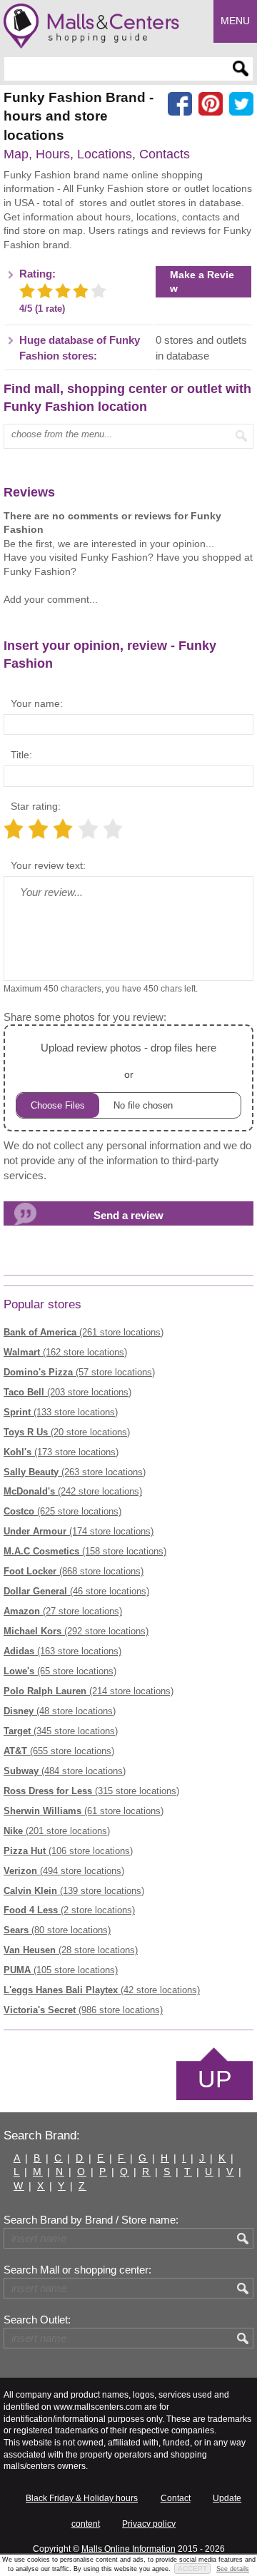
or (128, 1061)
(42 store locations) (102, 1990)
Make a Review (202, 281)
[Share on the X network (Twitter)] (241, 104)
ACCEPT (192, 2569)
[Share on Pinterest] (211, 104)
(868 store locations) (74, 1571)
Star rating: (36, 806)
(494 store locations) (64, 1871)
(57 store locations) (79, 1372)
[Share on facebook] (180, 104)
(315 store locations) (91, 1791)
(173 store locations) (61, 1452)
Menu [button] (235, 21)
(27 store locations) (63, 1611)
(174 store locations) (79, 1531)
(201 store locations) (57, 1831)
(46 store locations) (76, 1591)
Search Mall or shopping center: (77, 2270)
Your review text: (48, 865)
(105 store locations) (61, 1970)
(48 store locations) (60, 1711)
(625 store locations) (62, 1511)
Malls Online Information (128, 2549)
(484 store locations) (65, 1771)
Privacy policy (149, 2524)
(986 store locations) (83, 2010)
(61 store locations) (84, 1811)
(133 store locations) (61, 1412)
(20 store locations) (67, 1432)
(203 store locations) (67, 1392)
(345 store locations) (61, 1731)
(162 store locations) (65, 1352)
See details (233, 2569)
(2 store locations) (69, 1910)
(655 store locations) (59, 1751)
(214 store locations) (89, 1691)
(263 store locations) (75, 1472)
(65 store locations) (60, 1671)
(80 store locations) (57, 1930)
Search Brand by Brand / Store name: (91, 2220)
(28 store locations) (71, 1950)
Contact (176, 2498)
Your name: (37, 703)
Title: (21, 755)
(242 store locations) (73, 1491)
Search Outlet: (37, 2320)
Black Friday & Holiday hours (82, 2498)
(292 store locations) (76, 1631)
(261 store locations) (84, 1332)
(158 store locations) (85, 1551)
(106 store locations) (68, 1851)
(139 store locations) (74, 1891)
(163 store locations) (62, 1651)
